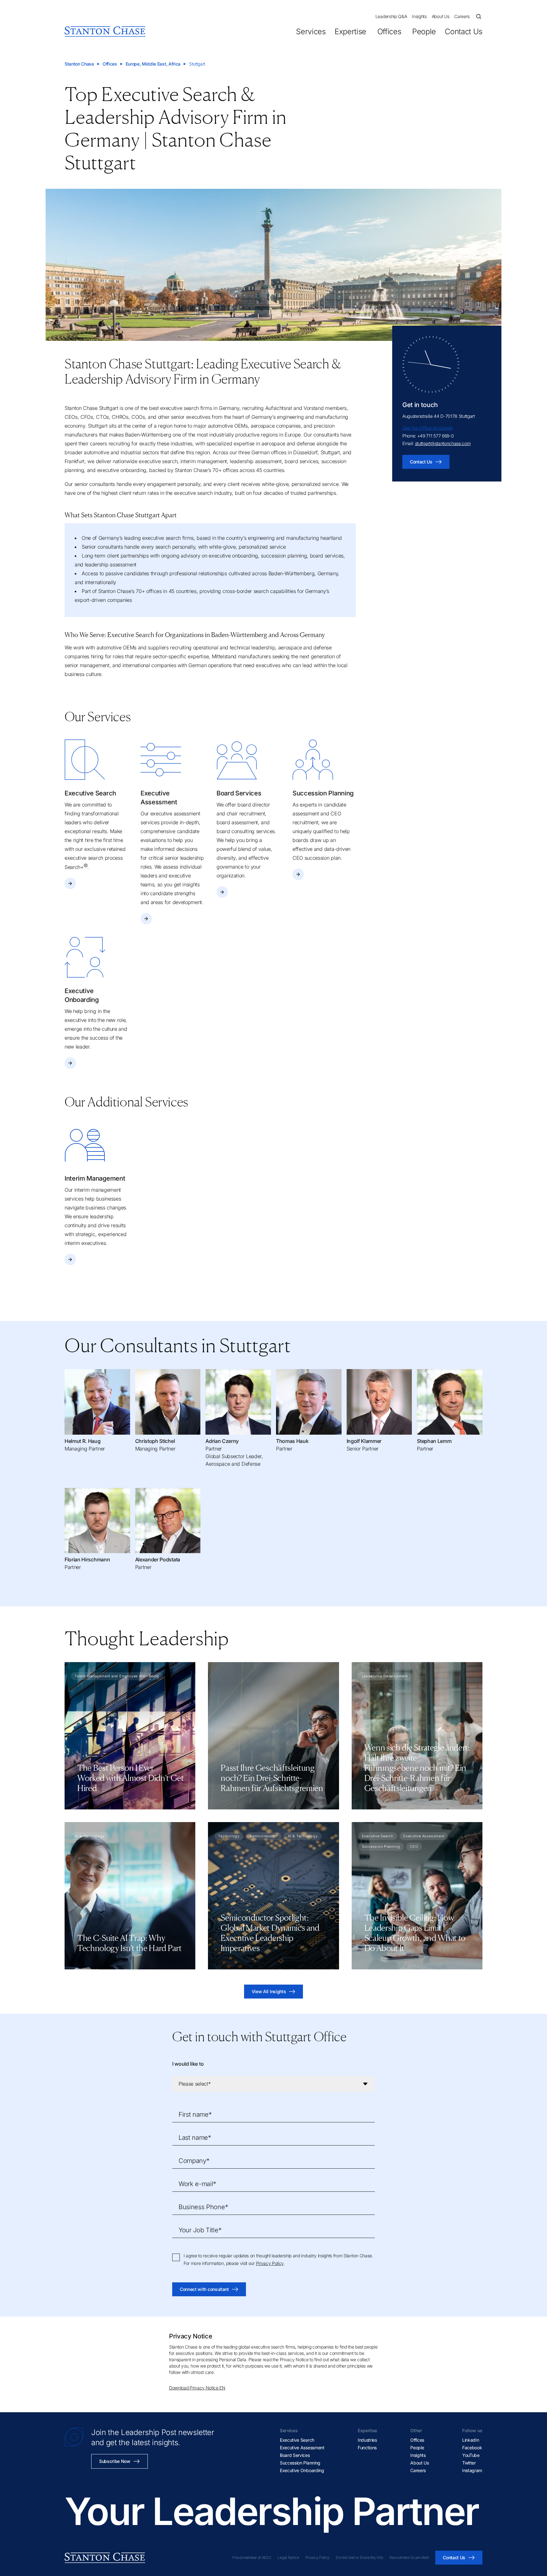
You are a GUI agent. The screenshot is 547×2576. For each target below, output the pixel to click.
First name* (195, 2114)
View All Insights (269, 1991)
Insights (419, 16)
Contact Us (464, 32)
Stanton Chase (79, 64)
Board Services (295, 2455)
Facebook (472, 2448)
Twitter (469, 2463)
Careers (462, 16)
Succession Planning (300, 2463)
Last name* (195, 2138)
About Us (440, 16)
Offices (389, 32)
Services (311, 32)
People (424, 32)
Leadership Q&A (391, 16)
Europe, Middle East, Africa (153, 64)
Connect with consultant (204, 2289)
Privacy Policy (270, 2263)
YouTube (471, 2455)
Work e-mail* (197, 2184)
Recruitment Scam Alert (409, 2557)
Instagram (472, 2470)
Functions (367, 2448)
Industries (367, 2440)
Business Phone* (203, 2207)
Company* (194, 2161)
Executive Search (297, 2440)
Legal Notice (288, 2557)
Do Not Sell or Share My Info (359, 2557)
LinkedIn (471, 2440)
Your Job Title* (200, 2230)
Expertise (350, 32)
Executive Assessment (302, 2448)
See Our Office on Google (427, 428)
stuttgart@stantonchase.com (443, 443)
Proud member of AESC (252, 2557)
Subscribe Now (115, 2461)
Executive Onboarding (302, 2470)
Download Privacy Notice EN (197, 2388)
